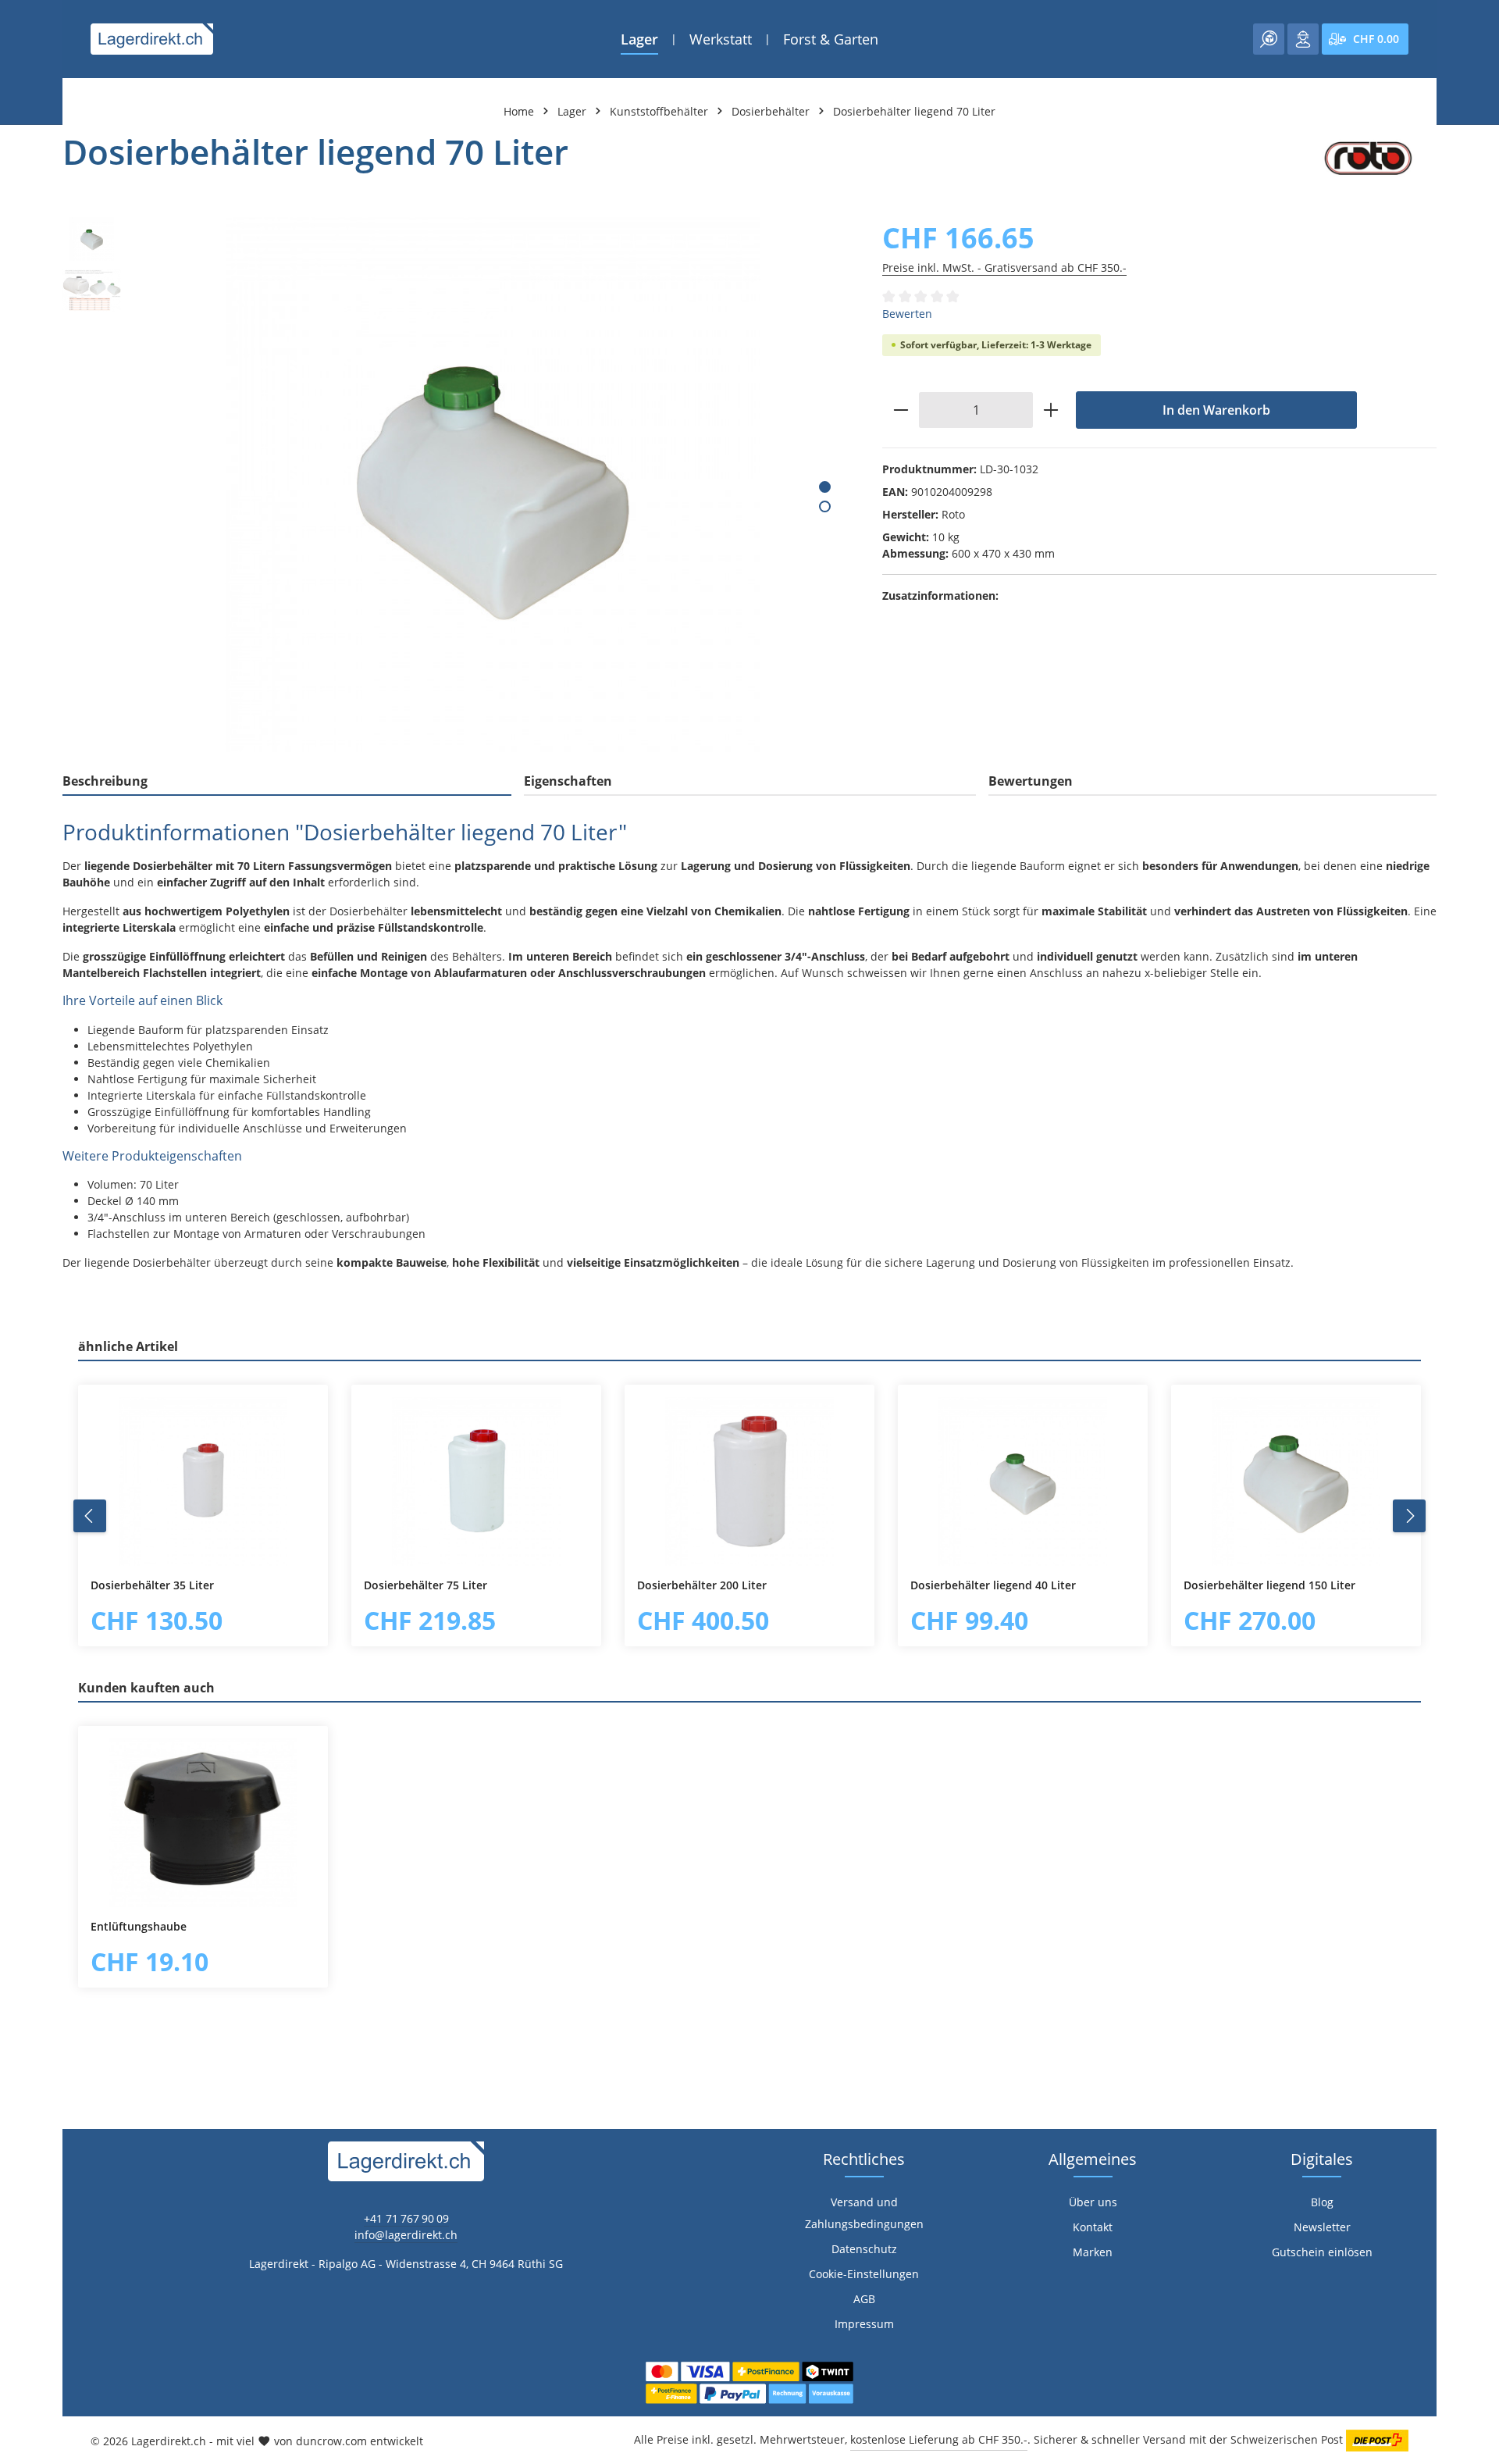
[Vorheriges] (90, 1516)
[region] (457, 485)
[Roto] (1368, 159)
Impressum (864, 2324)
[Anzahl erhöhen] (1051, 410)
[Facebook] (20, 1492)
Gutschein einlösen (1322, 2252)
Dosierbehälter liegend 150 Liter (1269, 1585)
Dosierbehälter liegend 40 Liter (993, 1585)
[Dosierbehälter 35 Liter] (203, 1482)
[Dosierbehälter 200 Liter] (749, 1482)
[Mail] (20, 1586)
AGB (864, 2299)
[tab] (287, 782)
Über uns (1093, 2202)
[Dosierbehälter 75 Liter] (476, 1482)
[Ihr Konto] (1303, 39)
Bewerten (907, 314)
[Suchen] (1269, 39)
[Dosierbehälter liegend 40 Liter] (1023, 1482)
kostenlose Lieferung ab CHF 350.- (939, 2439)
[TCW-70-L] (493, 485)
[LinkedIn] (20, 1523)
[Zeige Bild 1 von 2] (825, 487)
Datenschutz (864, 2249)
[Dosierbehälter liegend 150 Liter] (1296, 1482)
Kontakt (1093, 2227)
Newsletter (1322, 2227)
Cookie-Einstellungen (864, 2274)
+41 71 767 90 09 (406, 2218)
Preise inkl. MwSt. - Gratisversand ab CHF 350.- (1004, 267)
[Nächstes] (1409, 1516)
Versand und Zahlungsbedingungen (864, 2213)
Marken (1093, 2252)
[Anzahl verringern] (901, 410)
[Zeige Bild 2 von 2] (825, 506)
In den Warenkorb (1216, 410)
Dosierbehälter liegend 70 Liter (914, 111)
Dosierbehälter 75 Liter (425, 1585)
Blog (1322, 2202)
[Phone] (20, 1555)
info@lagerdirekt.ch (406, 2235)
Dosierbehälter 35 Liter (152, 1585)
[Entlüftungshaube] (203, 1823)
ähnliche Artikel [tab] (128, 1346)
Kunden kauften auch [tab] (146, 1688)
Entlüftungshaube (139, 1927)
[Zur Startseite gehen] (152, 39)
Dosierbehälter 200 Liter (702, 1585)
